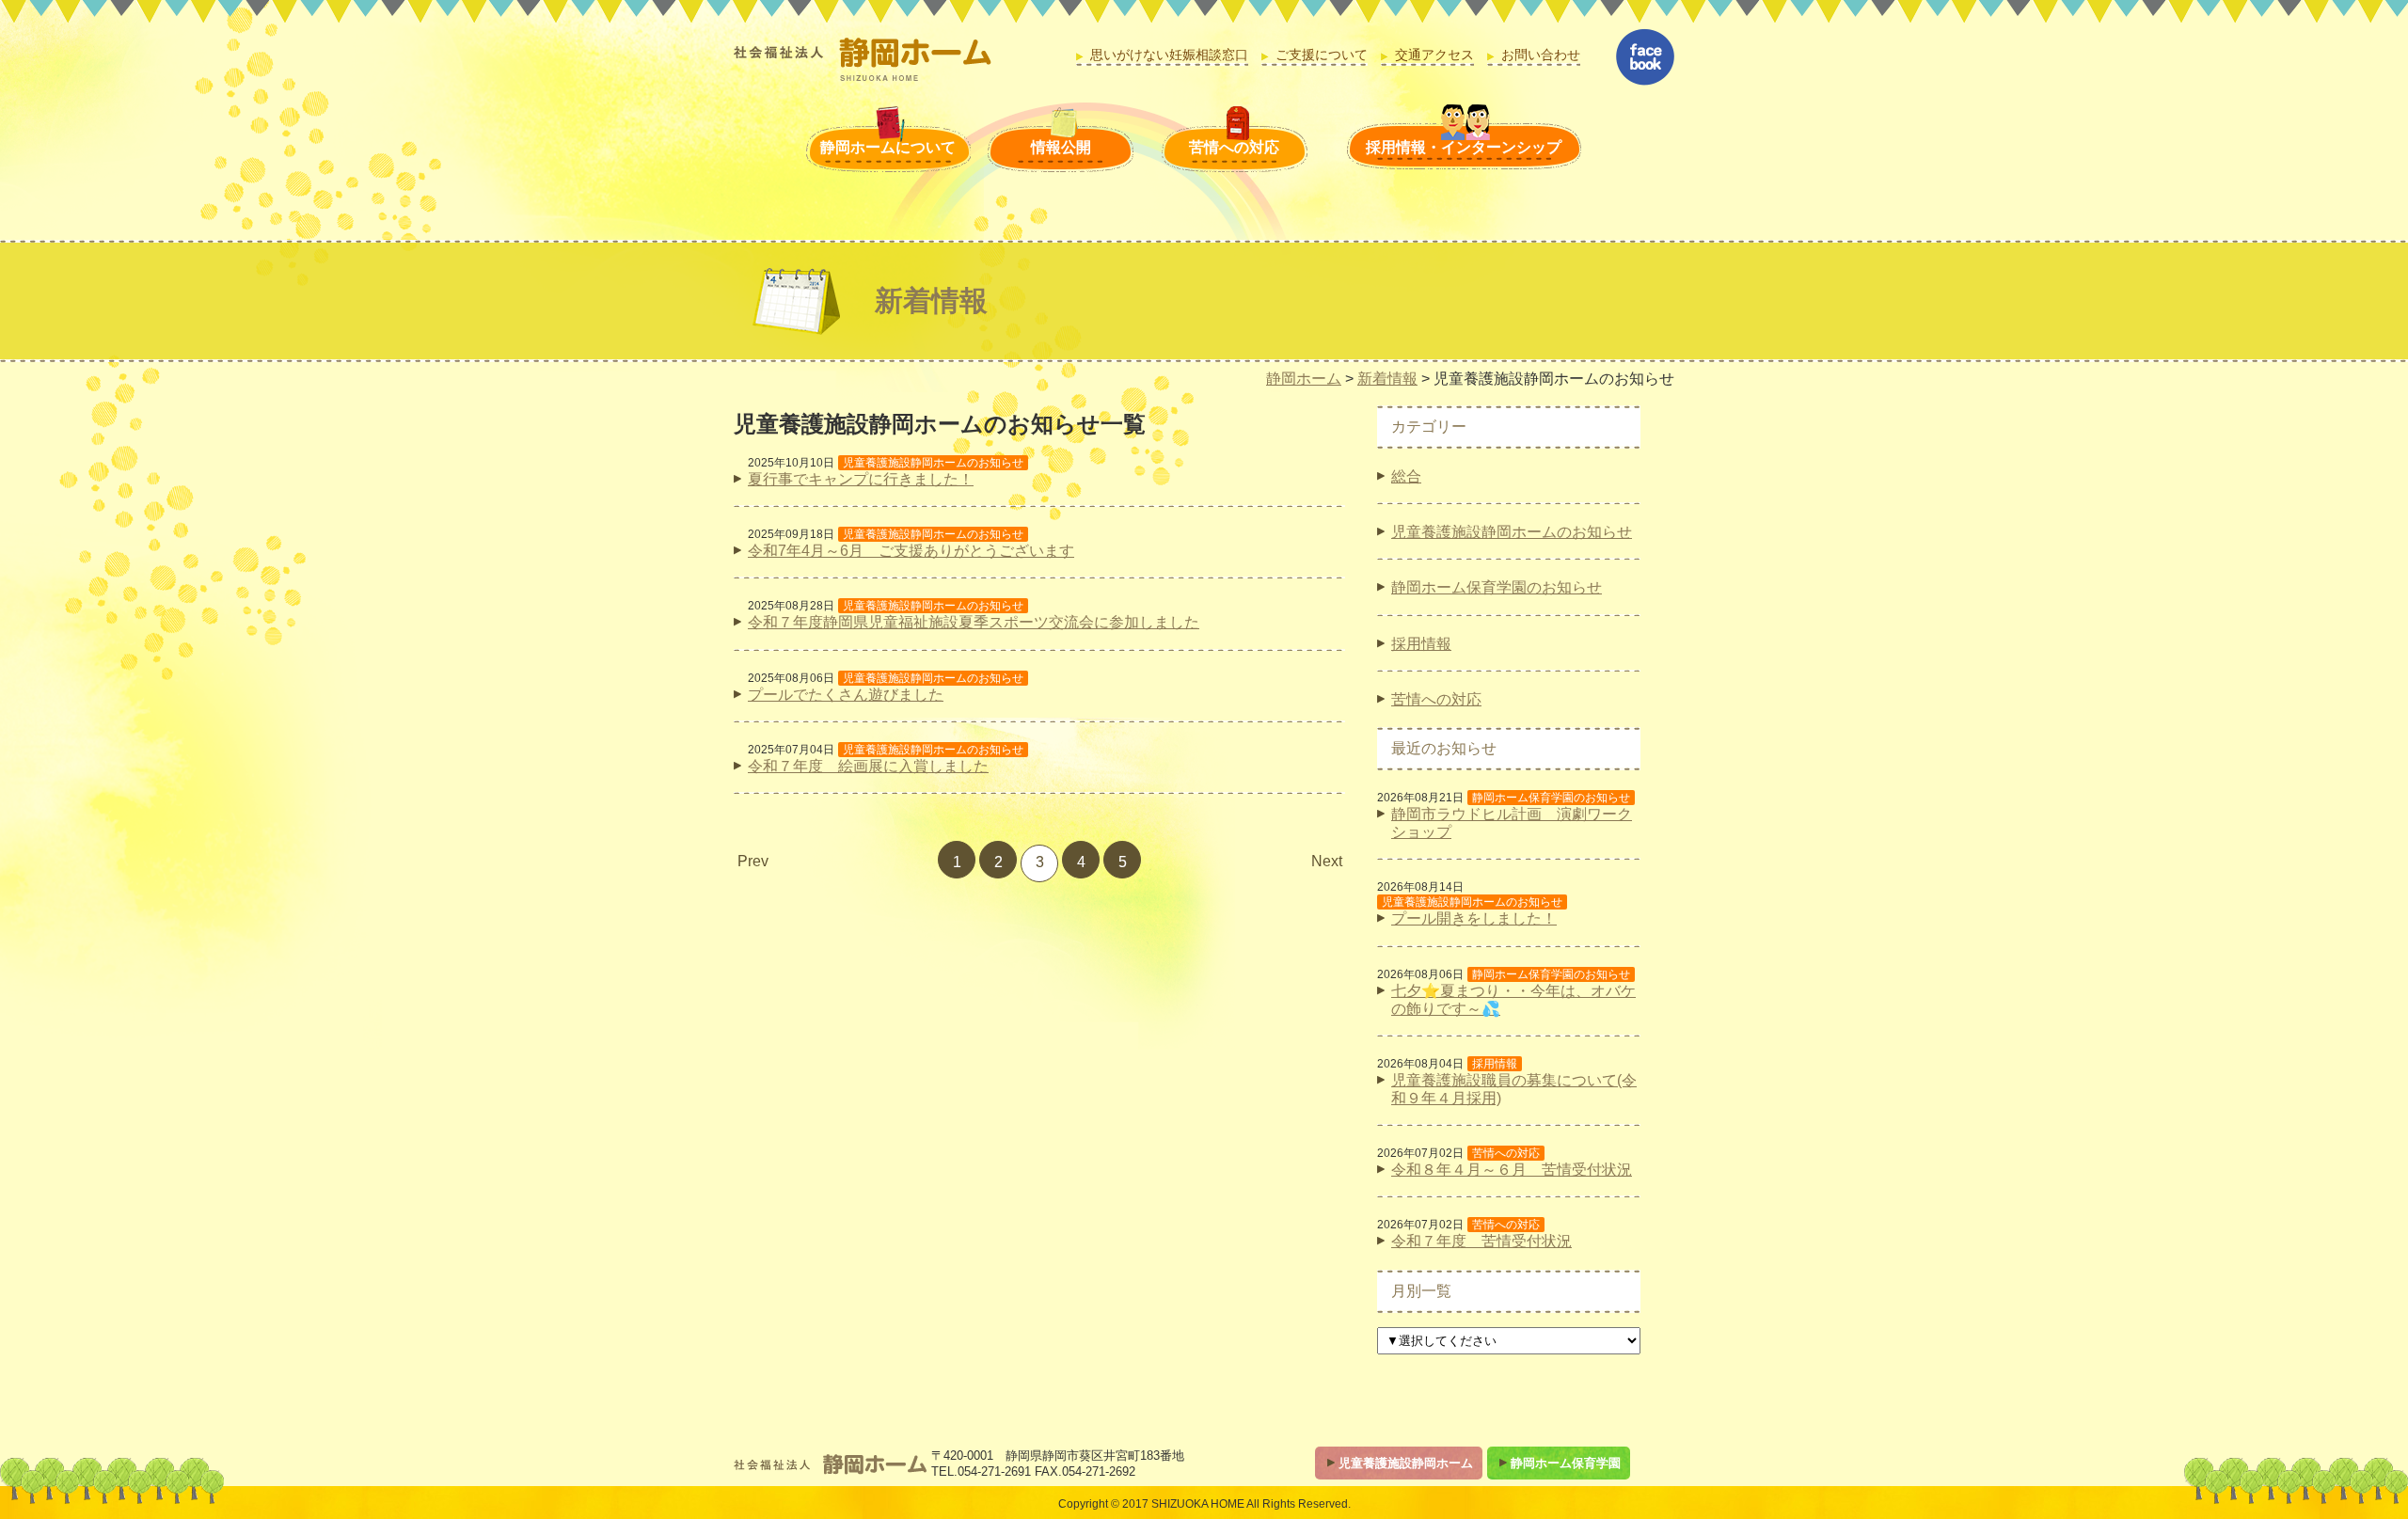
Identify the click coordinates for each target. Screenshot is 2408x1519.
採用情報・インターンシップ (1464, 147)
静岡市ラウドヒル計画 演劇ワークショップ (1512, 823)
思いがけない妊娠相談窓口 (1169, 55)
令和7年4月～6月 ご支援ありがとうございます (911, 551)
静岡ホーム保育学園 (1566, 1463)
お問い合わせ (1541, 55)
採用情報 (1421, 644)
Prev (753, 861)
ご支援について (1322, 55)
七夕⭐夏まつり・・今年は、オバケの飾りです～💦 (1513, 1000)
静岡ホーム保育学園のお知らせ (1497, 587)
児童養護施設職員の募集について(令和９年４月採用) (1514, 1089)
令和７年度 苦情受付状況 (1481, 1241)
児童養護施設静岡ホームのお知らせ (1512, 532)
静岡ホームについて (888, 147)
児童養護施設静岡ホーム (1406, 1463)
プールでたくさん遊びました (846, 695)
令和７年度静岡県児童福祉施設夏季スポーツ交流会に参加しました (974, 622)
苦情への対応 (1234, 147)
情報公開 (1061, 147)
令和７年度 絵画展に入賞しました (868, 766)
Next (1327, 861)
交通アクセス (1434, 55)
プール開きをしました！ (1474, 918)
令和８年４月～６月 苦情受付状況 (1512, 1170)
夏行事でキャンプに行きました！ (861, 479)
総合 (1406, 476)
